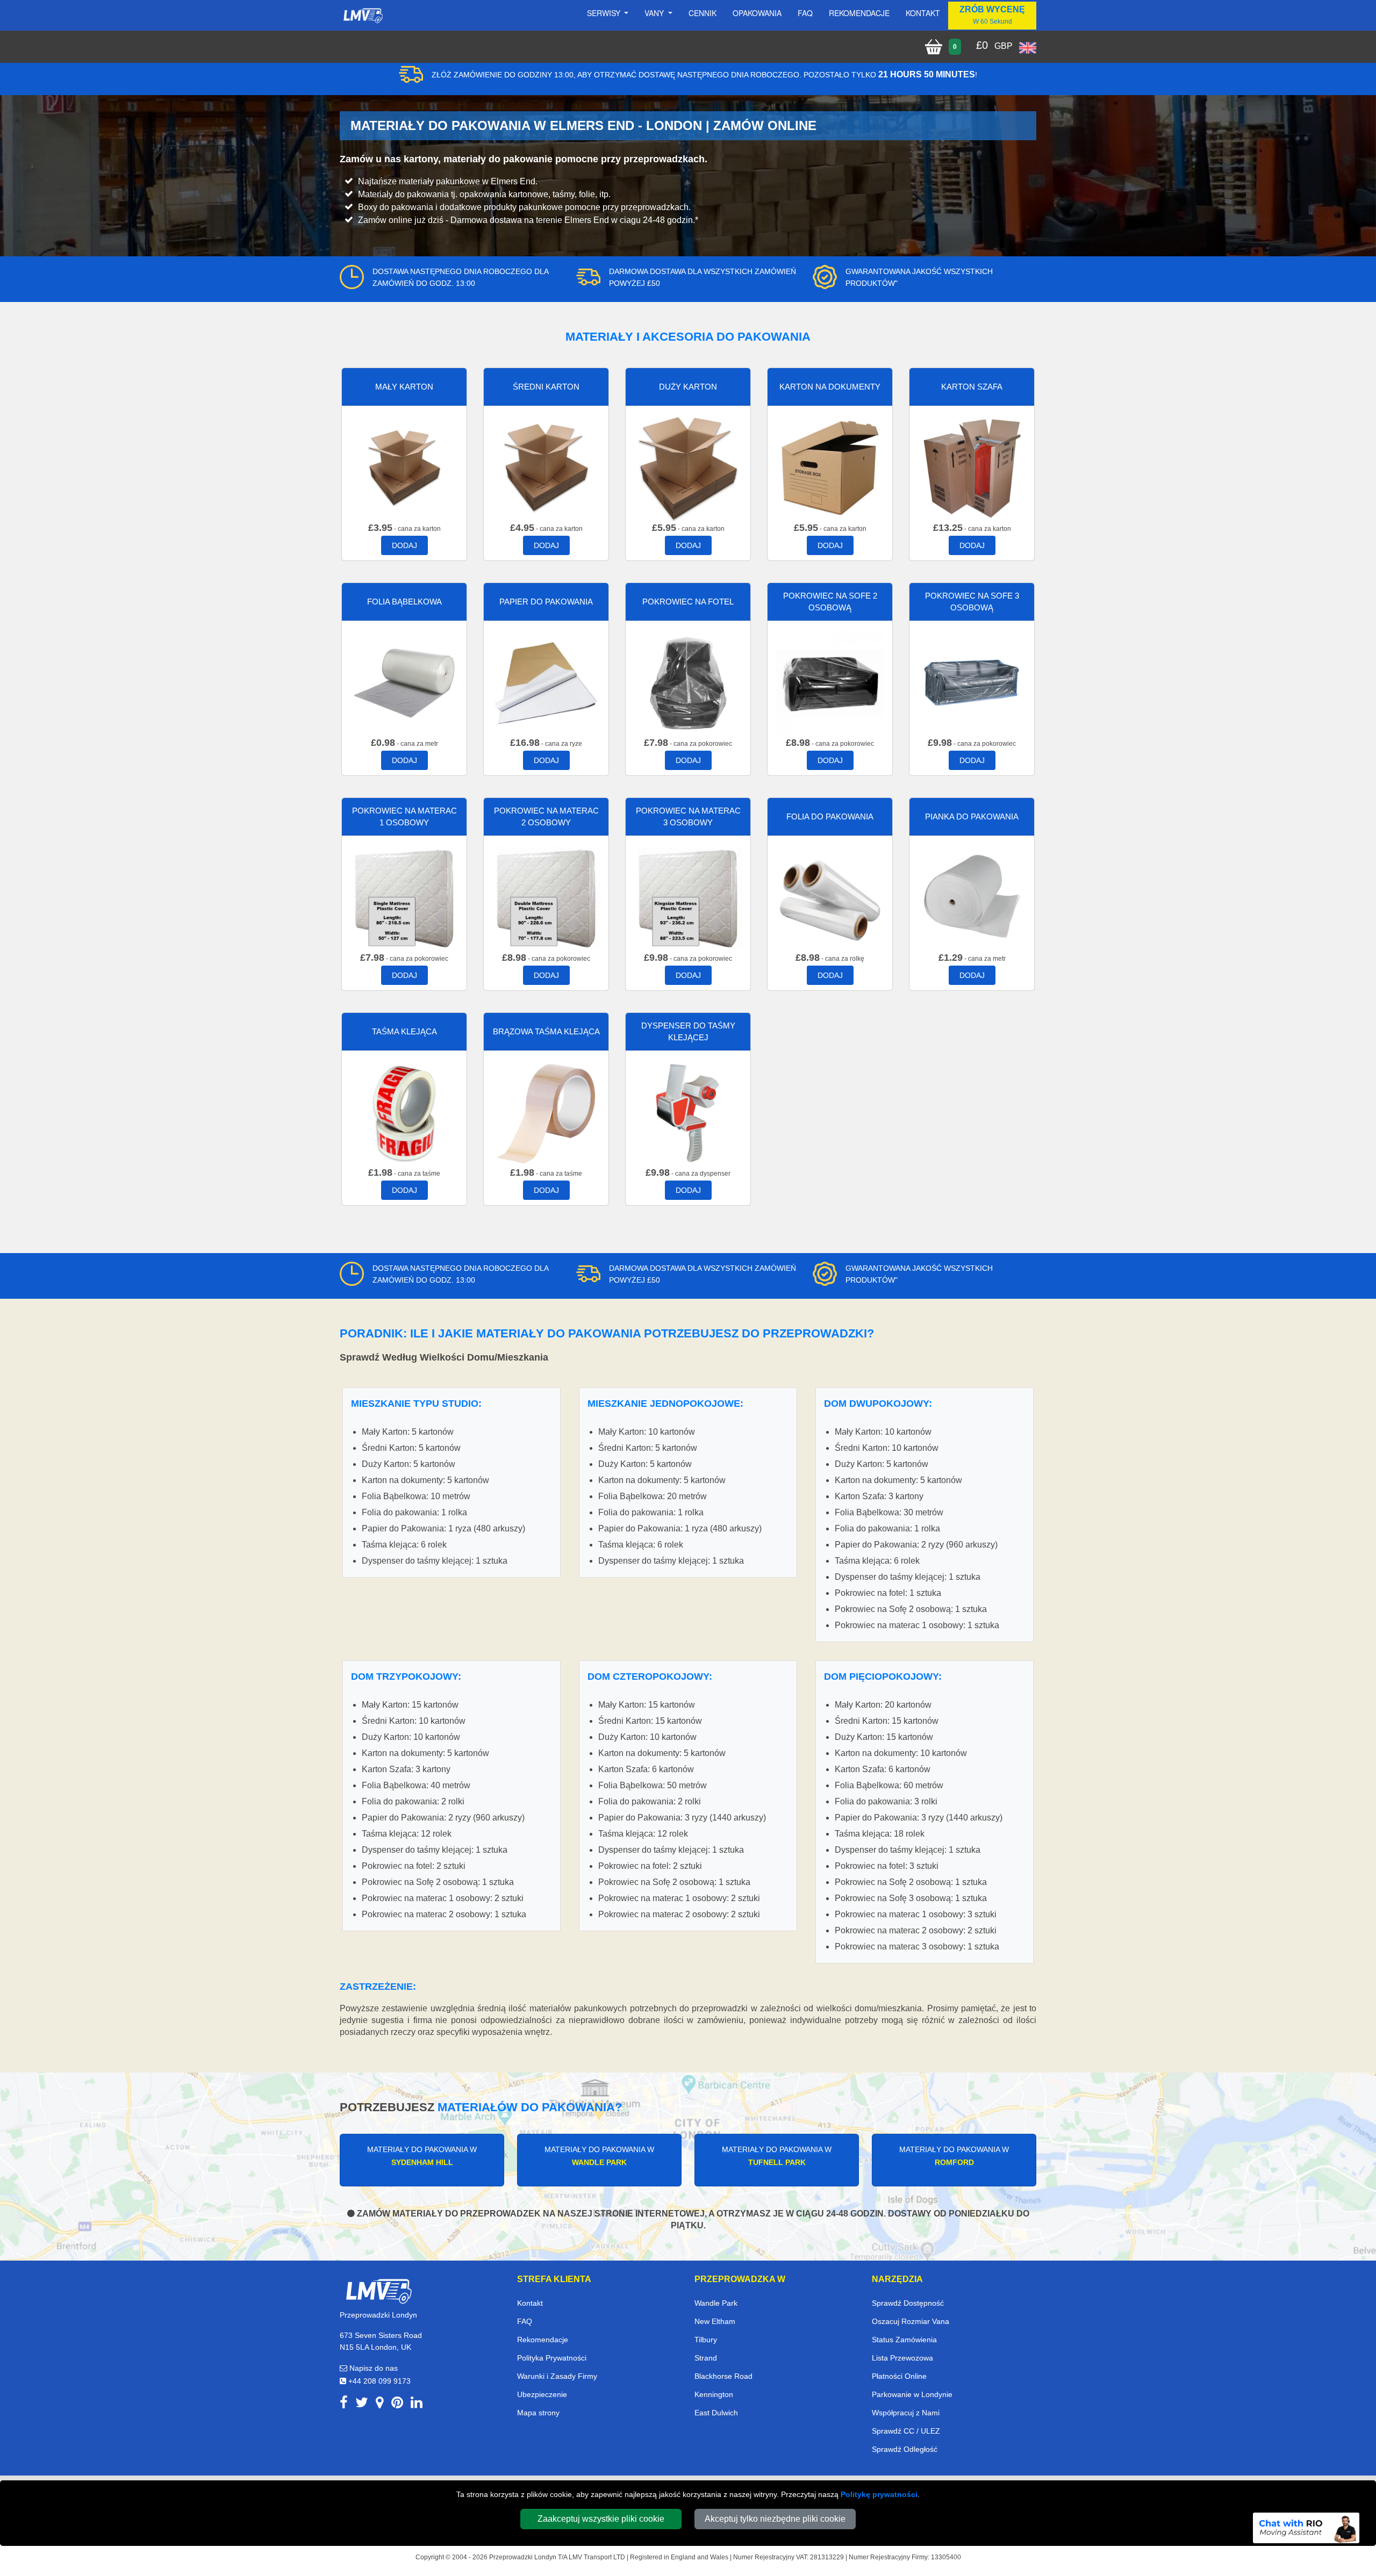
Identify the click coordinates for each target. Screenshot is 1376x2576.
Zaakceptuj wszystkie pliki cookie (601, 2519)
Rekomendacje (859, 13)
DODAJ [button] (404, 545)
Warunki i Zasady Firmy (557, 2376)
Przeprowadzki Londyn (523, 2557)
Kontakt (923, 13)
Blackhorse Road (723, 2376)
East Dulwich (716, 2413)
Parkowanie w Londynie (912, 2394)
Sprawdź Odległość (905, 2449)
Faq (805, 13)
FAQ (525, 2321)
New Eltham (715, 2321)
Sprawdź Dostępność (908, 2303)
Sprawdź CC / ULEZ (906, 2431)
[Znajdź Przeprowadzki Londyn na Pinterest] (397, 2404)
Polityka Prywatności (552, 2358)
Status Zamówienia (904, 2340)
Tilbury (706, 2340)
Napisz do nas (372, 2368)
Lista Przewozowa (902, 2358)
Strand (706, 2358)
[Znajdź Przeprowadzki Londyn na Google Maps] (380, 2404)
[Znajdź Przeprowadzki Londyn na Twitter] (362, 2404)
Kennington (714, 2394)
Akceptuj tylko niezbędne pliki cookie (775, 2519)
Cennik (703, 13)
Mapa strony (538, 2413)
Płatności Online (899, 2376)
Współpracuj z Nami (906, 2413)
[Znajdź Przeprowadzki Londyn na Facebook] (344, 2404)
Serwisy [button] (605, 13)
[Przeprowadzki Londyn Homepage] (363, 16)
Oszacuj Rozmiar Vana (911, 2321)
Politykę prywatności (879, 2494)
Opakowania (757, 13)
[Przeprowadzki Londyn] (378, 2290)
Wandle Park (716, 2303)
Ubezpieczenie (542, 2394)
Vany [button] (655, 13)
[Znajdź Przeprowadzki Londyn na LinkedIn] (417, 2404)
